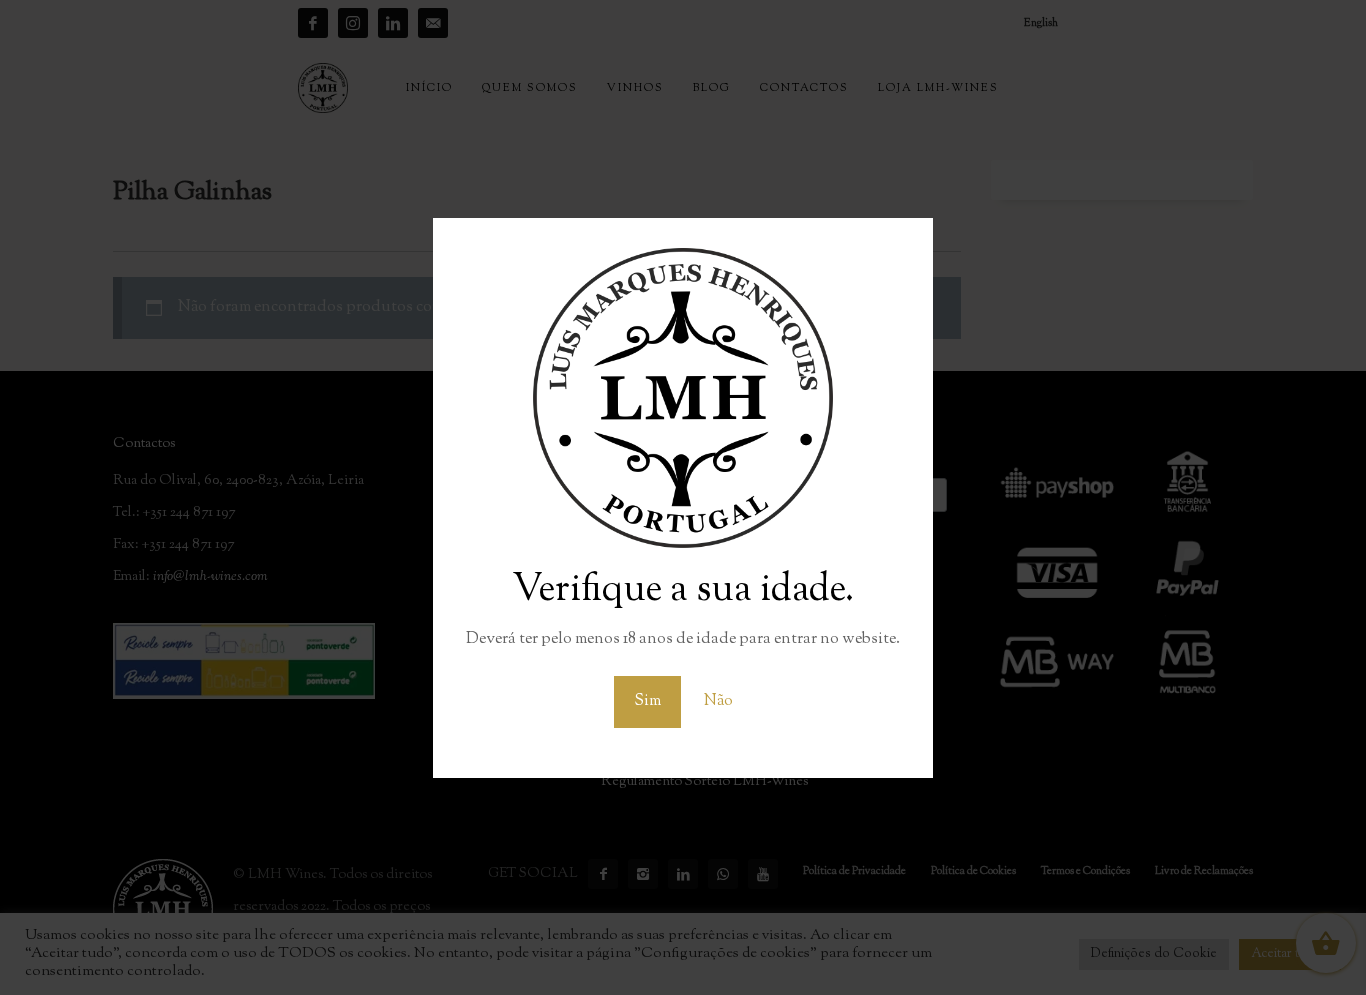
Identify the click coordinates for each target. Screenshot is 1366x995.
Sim (647, 701)
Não (718, 701)
